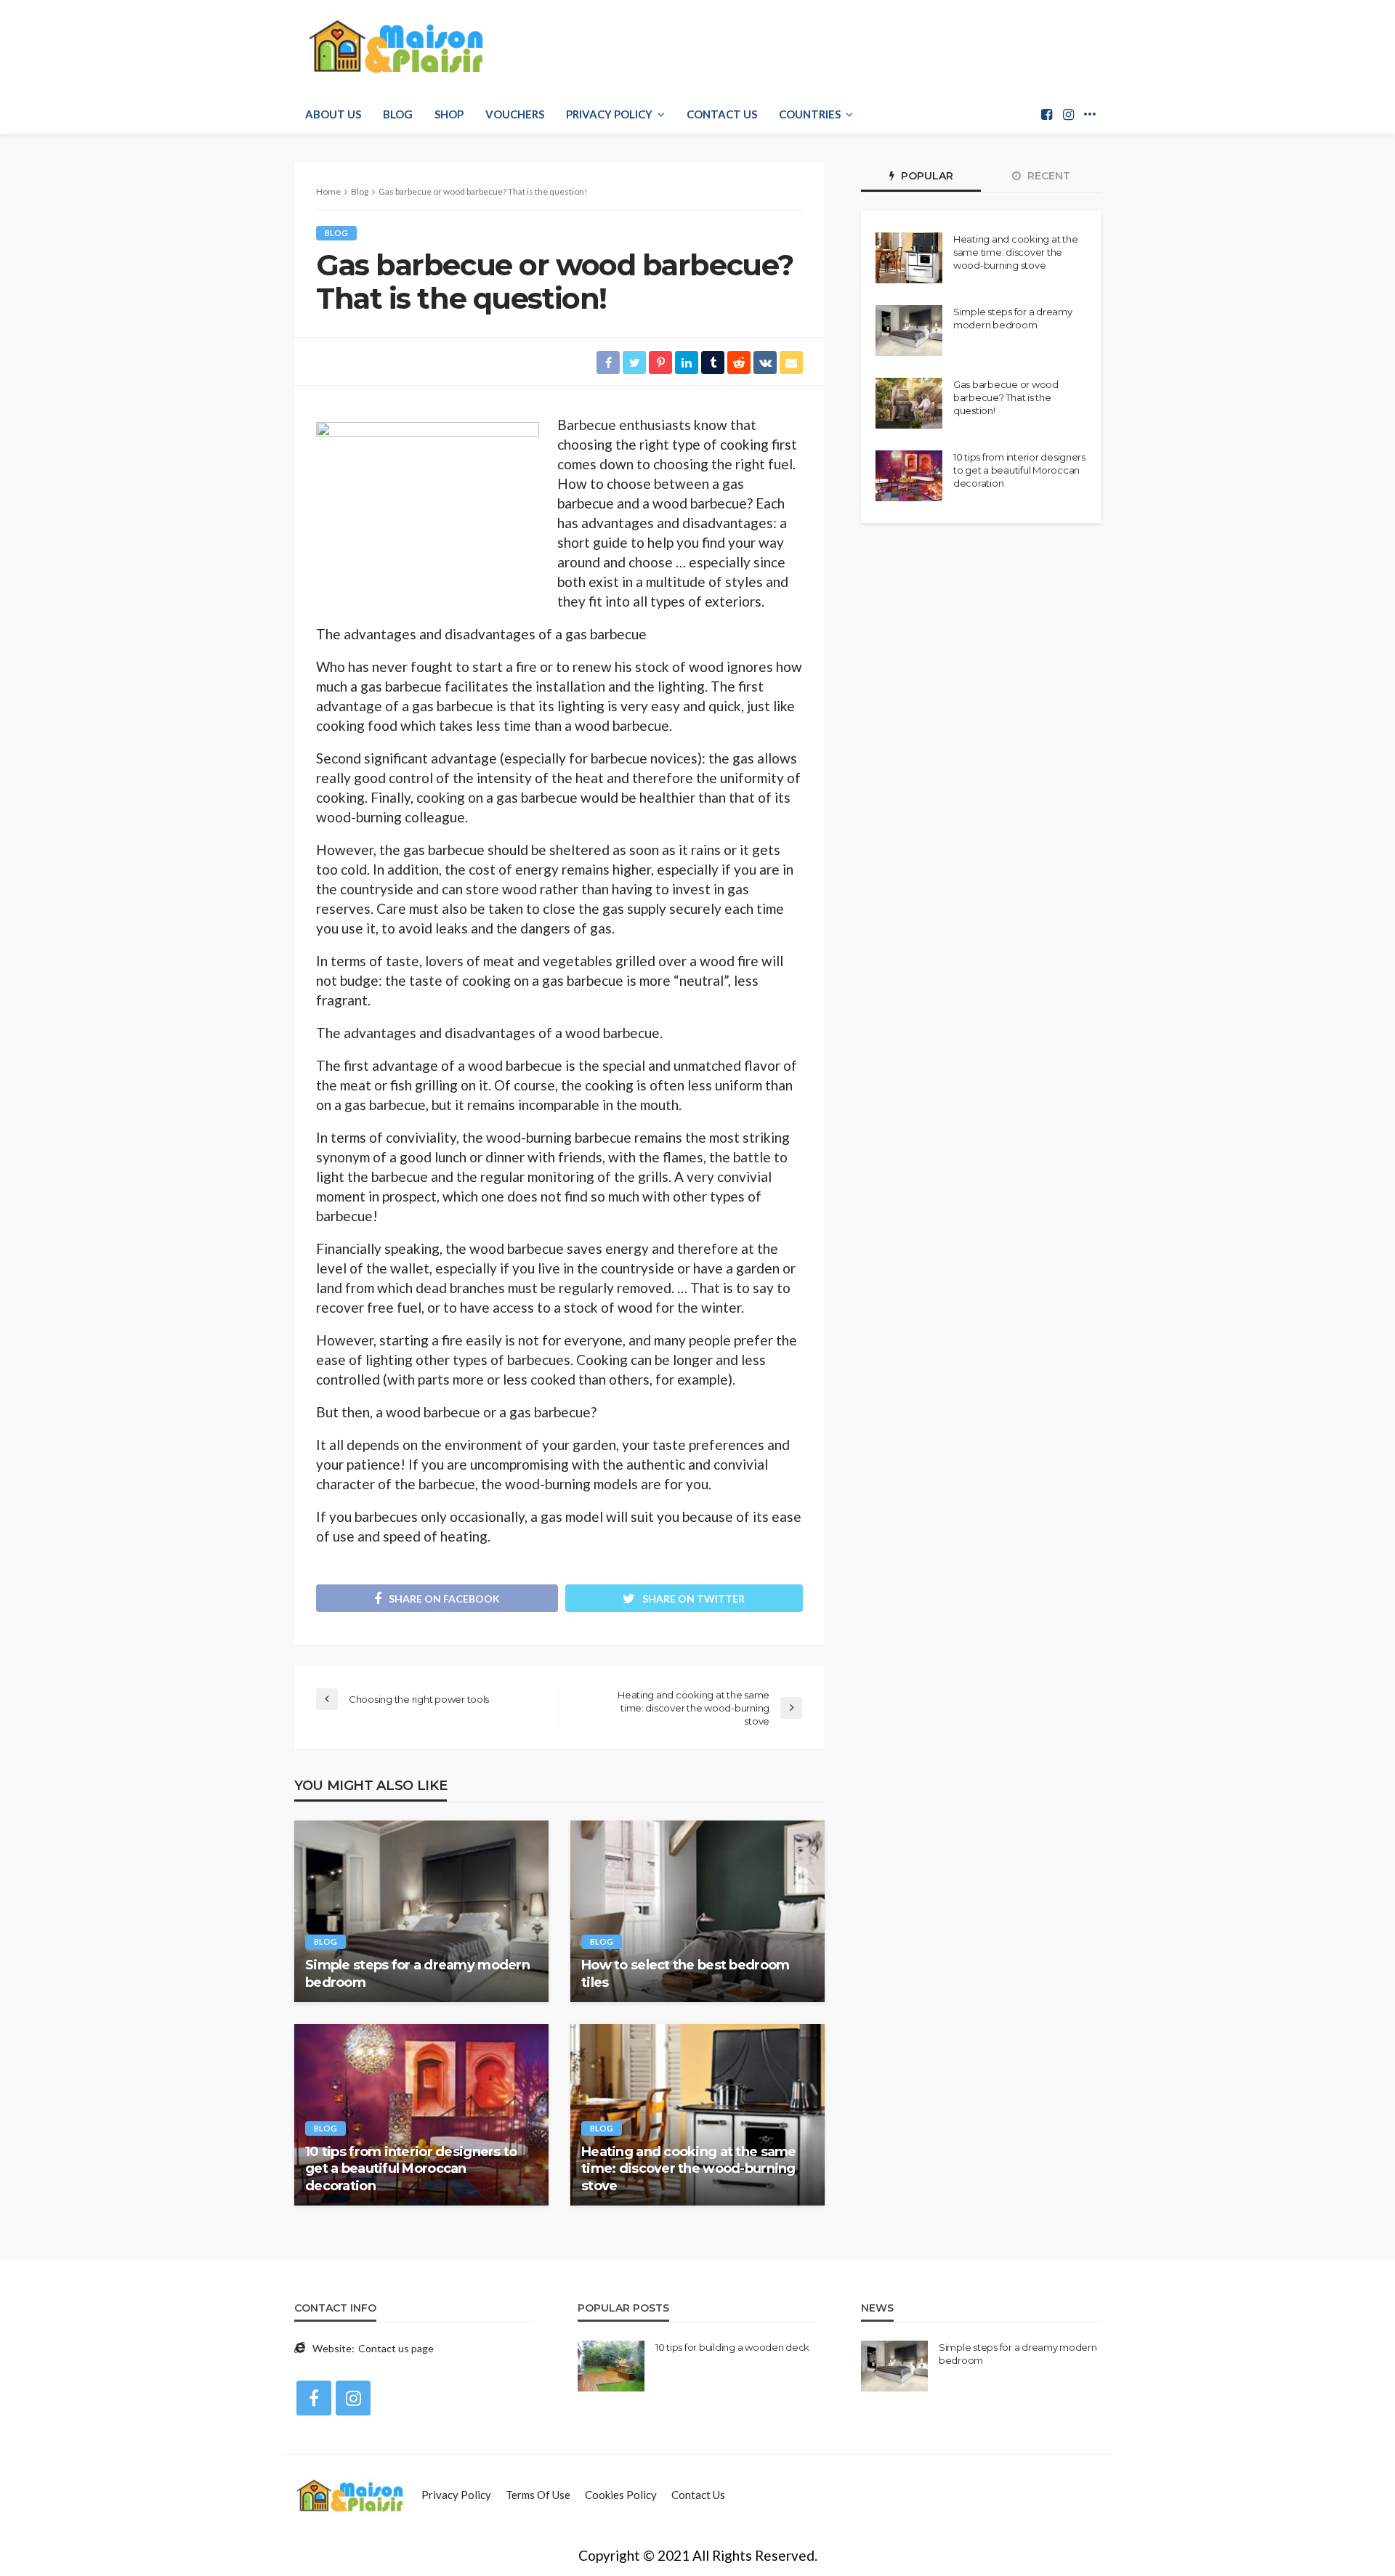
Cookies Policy (621, 2495)
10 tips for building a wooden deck (732, 2347)
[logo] (392, 47)
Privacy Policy (609, 114)
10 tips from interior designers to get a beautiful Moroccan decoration (411, 2169)
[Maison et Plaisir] (351, 2495)
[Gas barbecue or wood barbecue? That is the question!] (909, 403)
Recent (1047, 176)
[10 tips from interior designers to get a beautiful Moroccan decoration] (421, 2115)
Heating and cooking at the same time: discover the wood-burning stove (689, 2169)
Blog (398, 114)
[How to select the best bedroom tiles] (697, 1911)
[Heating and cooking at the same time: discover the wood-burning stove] (697, 2115)
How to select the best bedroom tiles (685, 1973)
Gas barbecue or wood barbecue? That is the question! (1006, 397)
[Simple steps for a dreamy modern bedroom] (421, 1911)
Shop (449, 114)
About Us (333, 114)
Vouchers (515, 114)
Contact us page (396, 2348)
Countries (810, 114)
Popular (926, 176)
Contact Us (722, 114)
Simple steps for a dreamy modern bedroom (417, 1973)
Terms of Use (538, 2495)
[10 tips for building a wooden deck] (611, 2366)
